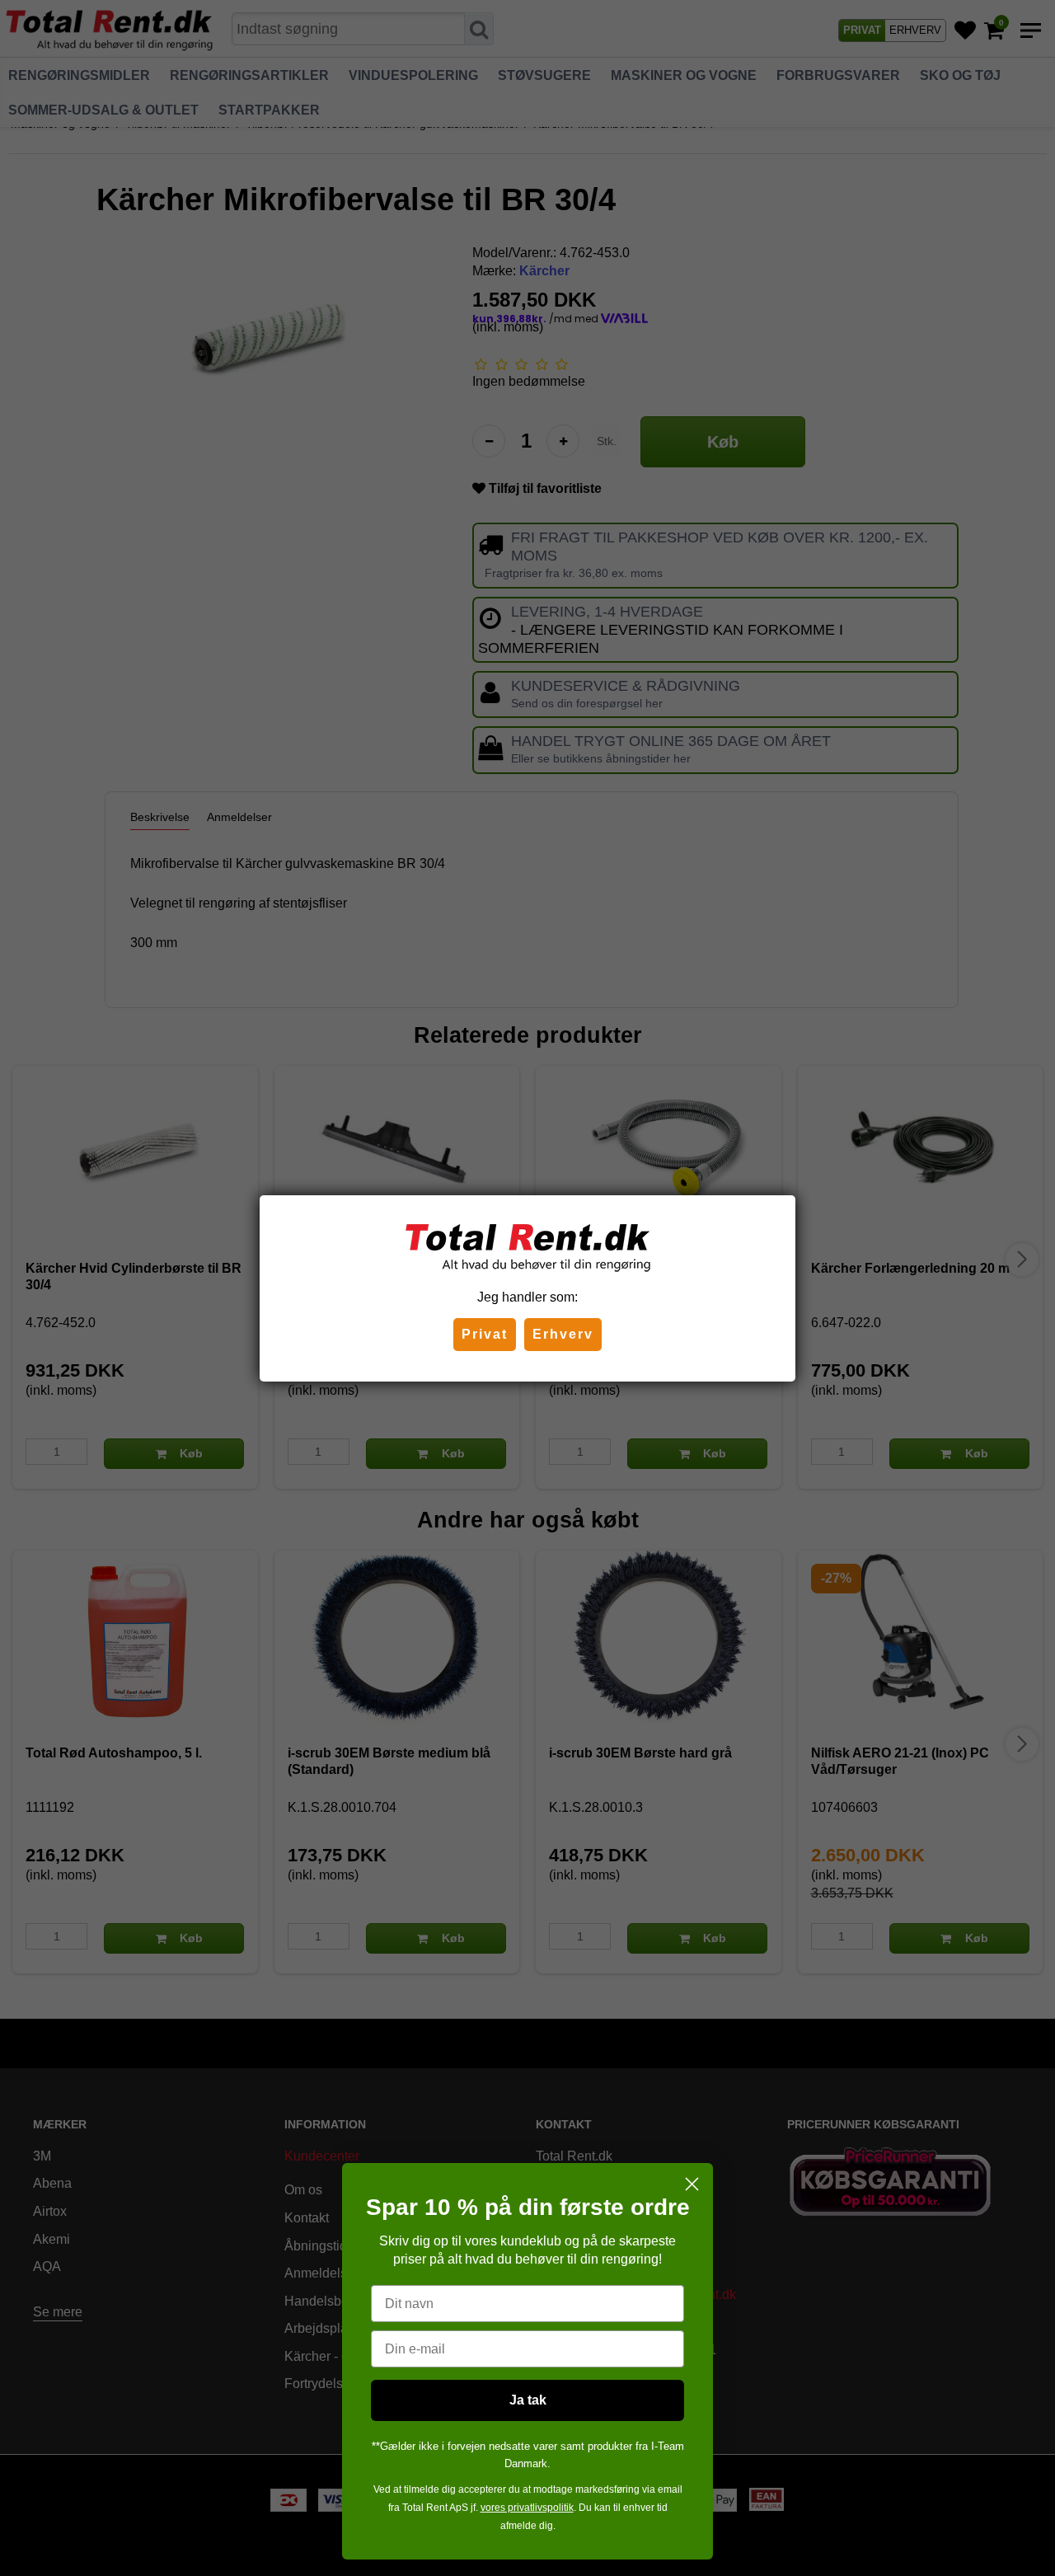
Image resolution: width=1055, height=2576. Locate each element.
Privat (485, 1334)
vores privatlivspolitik (527, 2508)
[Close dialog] (692, 2184)
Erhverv (563, 1334)
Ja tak (528, 2400)
